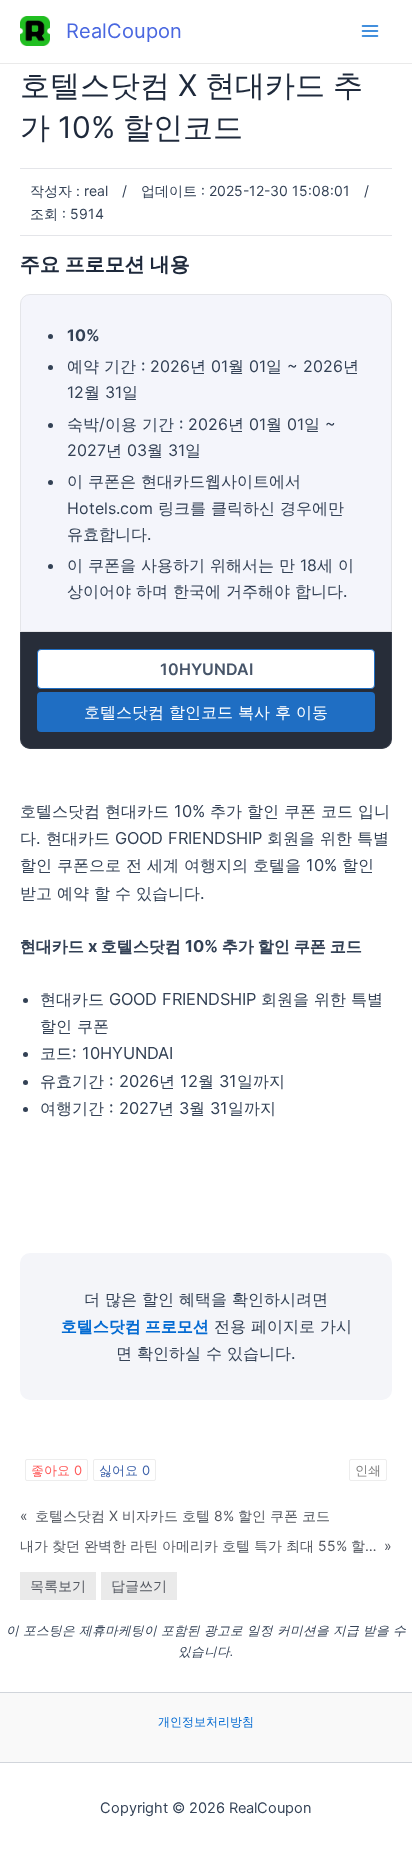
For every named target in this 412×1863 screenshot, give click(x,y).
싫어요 (124, 1470)
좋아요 (56, 1470)
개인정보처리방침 (206, 1722)
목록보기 (58, 1585)
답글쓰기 (139, 1585)
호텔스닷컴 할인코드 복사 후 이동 (206, 712)
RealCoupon (124, 31)
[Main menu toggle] (369, 31)
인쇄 (368, 1470)
